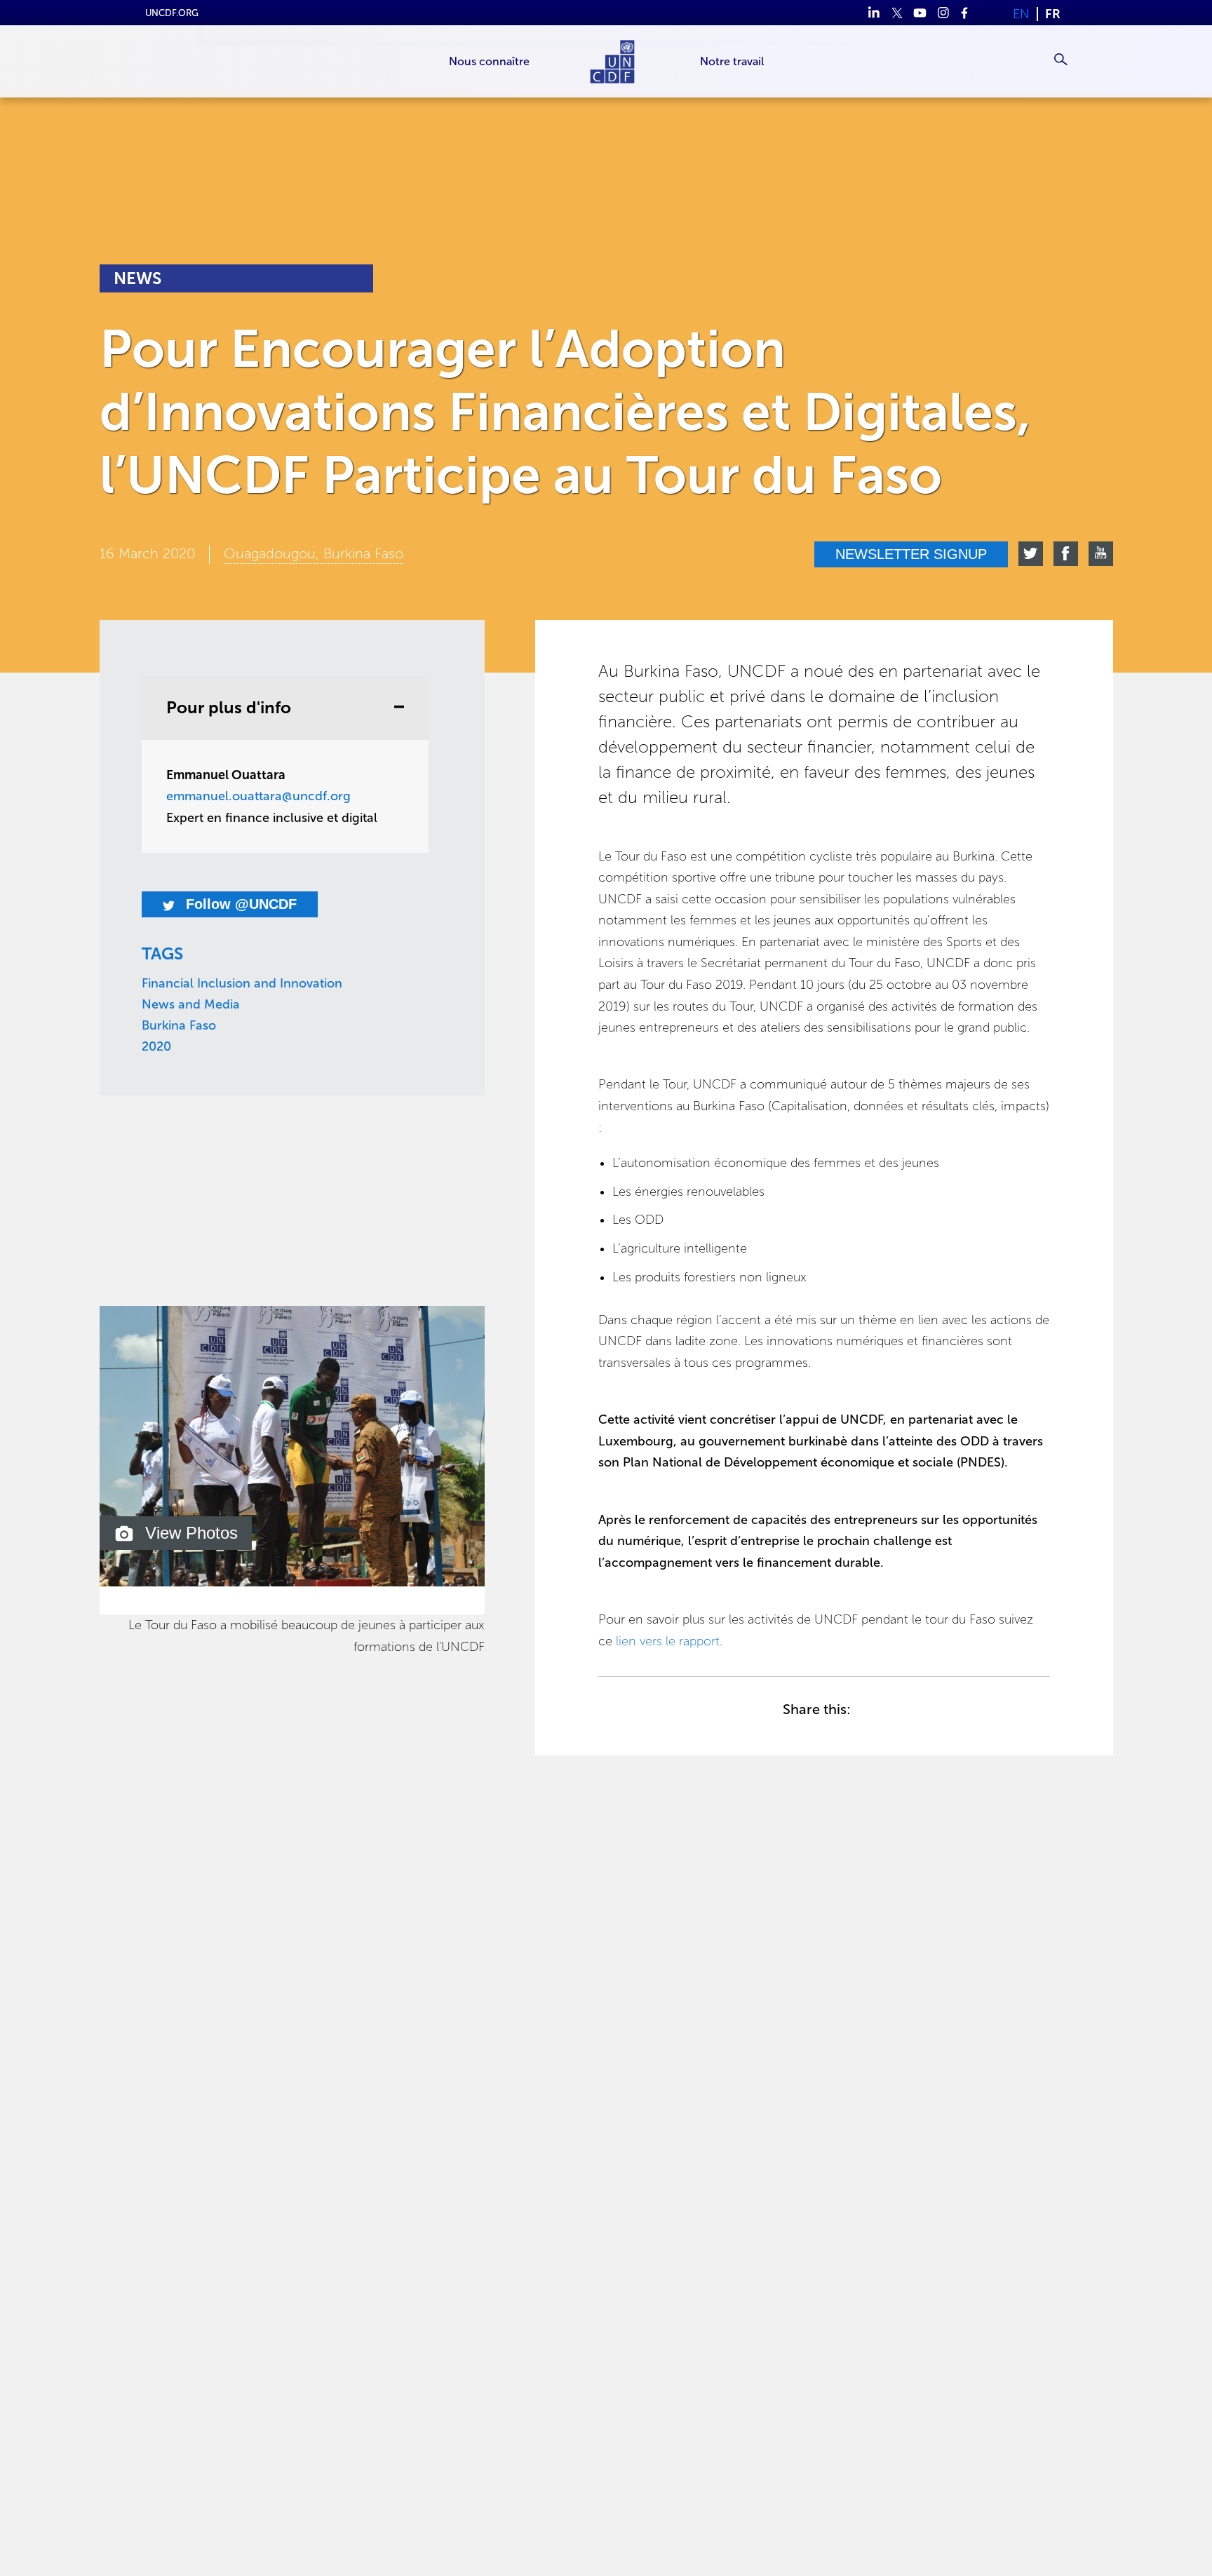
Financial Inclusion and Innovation (242, 983)
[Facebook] (966, 13)
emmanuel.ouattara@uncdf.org (258, 796)
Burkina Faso (179, 1025)
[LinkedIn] (874, 13)
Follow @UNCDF (239, 904)
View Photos (191, 1533)
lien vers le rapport (668, 1641)
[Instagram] (943, 13)
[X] (897, 13)
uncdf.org (172, 13)
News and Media (191, 1004)
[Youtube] (920, 13)
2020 (156, 1046)
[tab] (285, 708)
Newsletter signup (911, 554)
